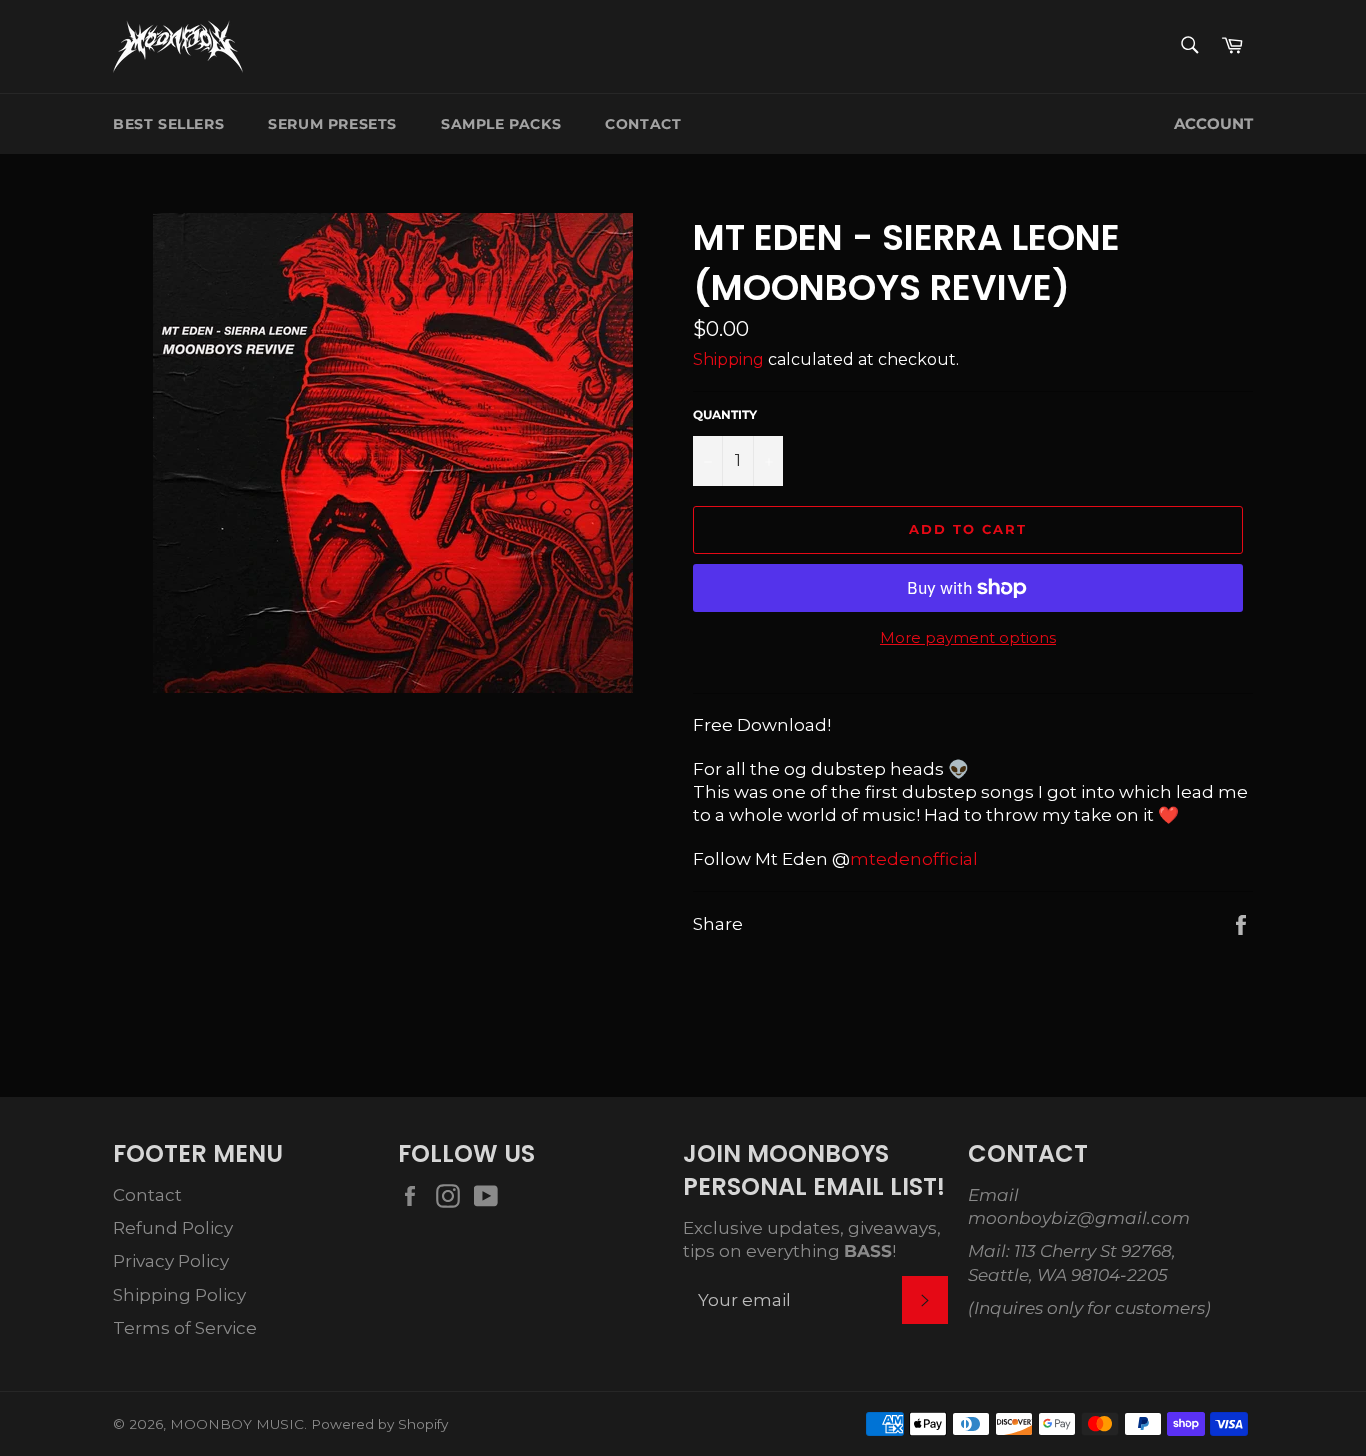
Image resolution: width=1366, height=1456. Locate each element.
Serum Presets (332, 124)
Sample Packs (501, 124)
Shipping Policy (179, 1295)
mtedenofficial (914, 859)
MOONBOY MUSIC (237, 1424)
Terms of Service (185, 1328)
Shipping (728, 359)
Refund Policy (173, 1228)
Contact (643, 124)
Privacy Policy (171, 1261)
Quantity (725, 414)
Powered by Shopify (379, 1424)
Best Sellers (168, 124)
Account (1213, 124)
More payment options (968, 637)
